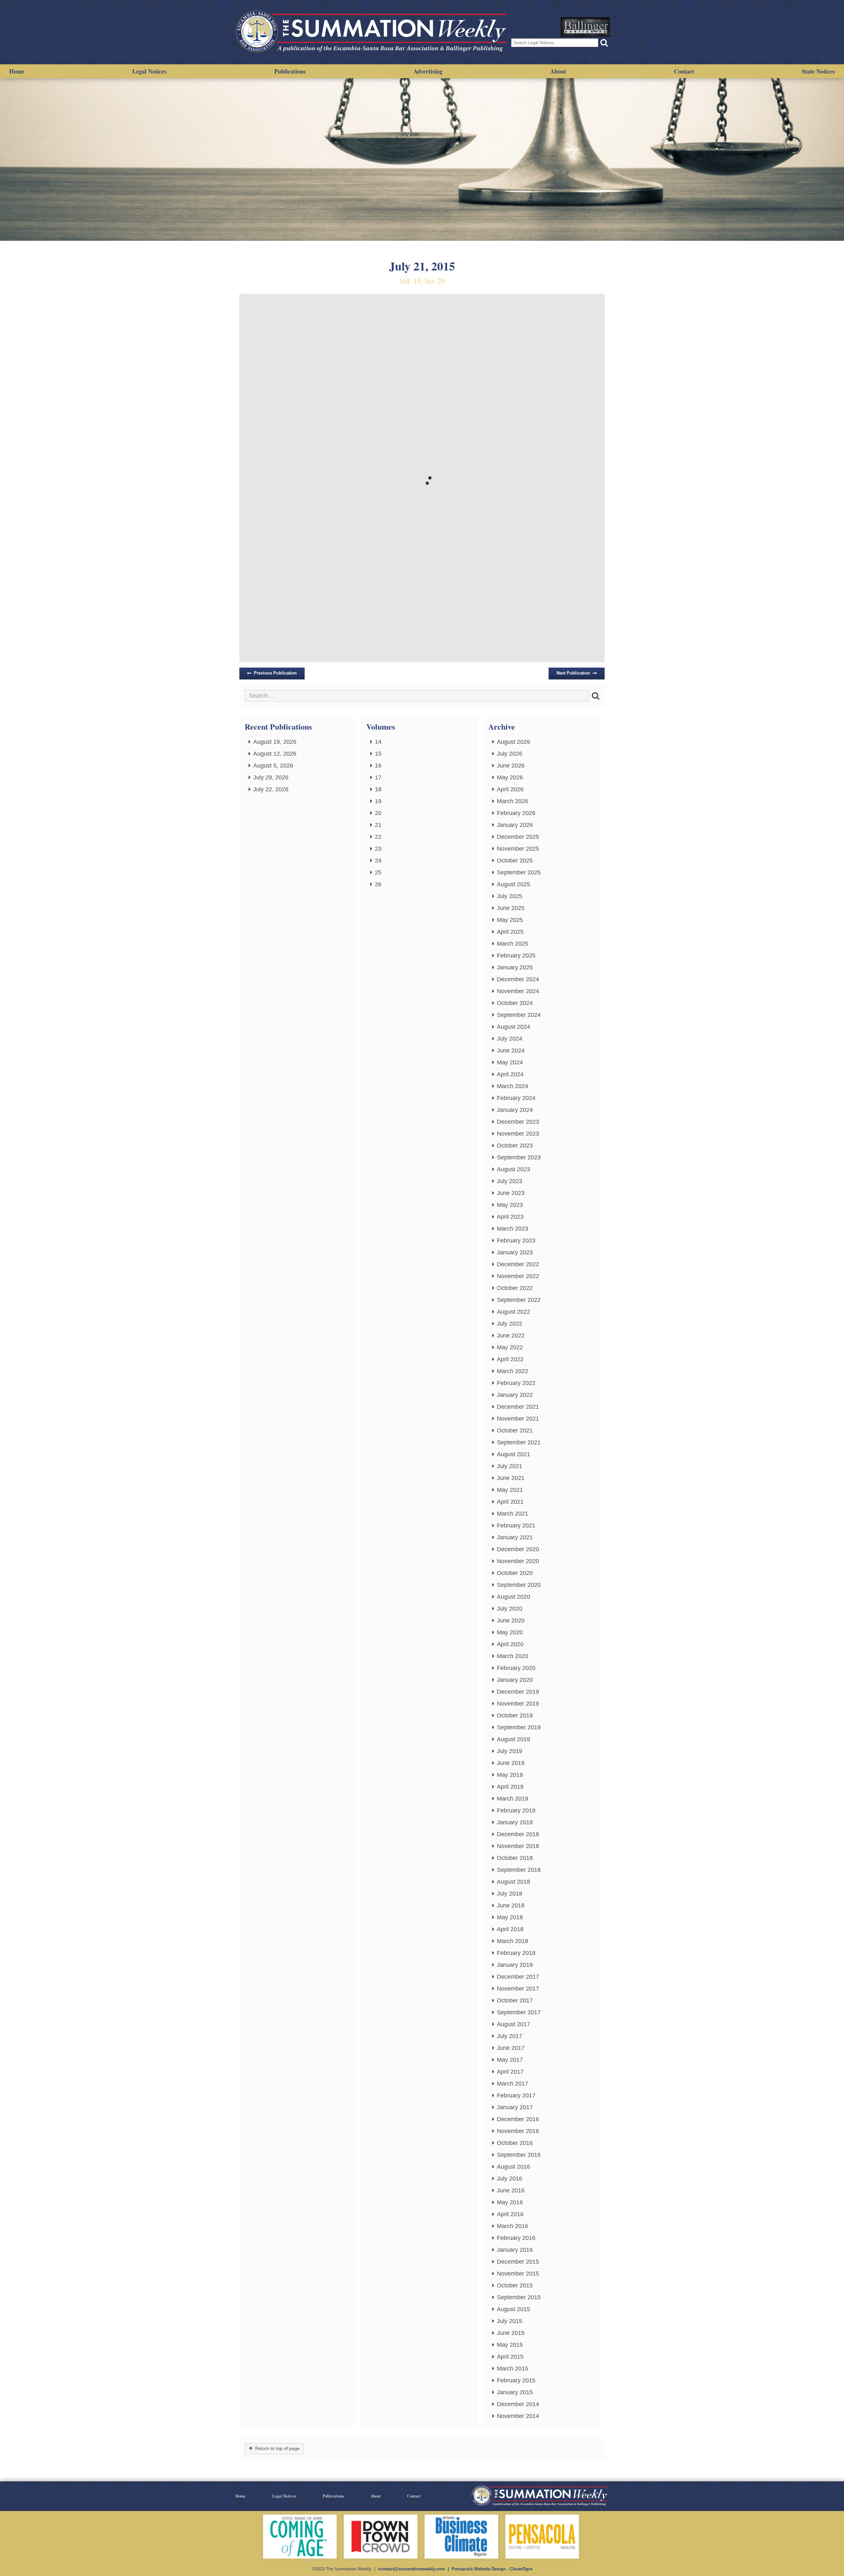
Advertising (428, 71)
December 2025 (518, 837)
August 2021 (513, 1454)
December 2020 (518, 1549)
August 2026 (513, 742)
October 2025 (515, 861)
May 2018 (510, 1917)
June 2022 (511, 1335)
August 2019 (513, 1739)
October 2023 (515, 1146)
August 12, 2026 (275, 754)
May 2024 (510, 1062)
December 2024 (518, 979)
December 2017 (518, 1977)
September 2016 (519, 2155)
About (558, 71)
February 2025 (516, 956)
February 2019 (516, 1810)
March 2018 (512, 1941)
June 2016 (511, 2190)
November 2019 (518, 1704)
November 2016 (518, 2131)
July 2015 (510, 2321)
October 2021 (515, 1430)
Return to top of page (277, 2449)
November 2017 (518, 1989)
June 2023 (511, 1193)
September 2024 (519, 1015)
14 (378, 742)
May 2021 (510, 1490)
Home (17, 71)
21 (378, 825)
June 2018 (511, 1905)
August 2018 (513, 1882)
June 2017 (511, 2048)
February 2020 (516, 1668)
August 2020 (513, 1597)
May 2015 (510, 2345)
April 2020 (510, 1644)
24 (378, 861)
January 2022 (515, 1395)
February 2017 (516, 2095)
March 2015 (512, 2369)
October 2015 (515, 2285)
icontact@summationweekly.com (411, 2569)
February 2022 (516, 1383)
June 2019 (511, 1763)
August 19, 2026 (275, 742)
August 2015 (513, 2309)
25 (378, 872)
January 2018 (515, 1965)
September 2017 (519, 2012)
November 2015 (518, 2274)
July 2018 (510, 1894)
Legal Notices (149, 71)
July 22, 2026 (271, 789)
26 (378, 884)
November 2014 (518, 2416)
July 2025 (510, 896)
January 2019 (515, 1822)
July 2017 (510, 2036)
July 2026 (510, 754)
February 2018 (516, 1953)
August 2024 (513, 1027)
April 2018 (510, 1929)
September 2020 (519, 1585)
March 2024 (512, 1086)
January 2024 (515, 1110)
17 (378, 777)
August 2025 (513, 884)
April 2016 (510, 2214)
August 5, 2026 (273, 766)
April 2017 (510, 2072)
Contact (684, 71)
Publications (290, 71)
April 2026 (510, 789)
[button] (604, 43)
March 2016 (512, 2226)
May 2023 (510, 1205)
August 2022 (513, 1312)
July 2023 (510, 1181)
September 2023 (519, 1157)
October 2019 (515, 1715)
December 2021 (518, 1407)
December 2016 (518, 2119)
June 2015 (511, 2333)
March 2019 (512, 1799)
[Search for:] (417, 696)
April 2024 (510, 1074)
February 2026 (516, 813)
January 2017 (515, 2107)
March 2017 (512, 2084)
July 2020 (510, 1609)
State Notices (818, 71)
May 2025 (510, 920)
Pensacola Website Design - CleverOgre (492, 2569)
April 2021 (510, 1502)
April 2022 (510, 1359)
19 (378, 801)
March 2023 (512, 1229)
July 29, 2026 (271, 777)
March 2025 (512, 944)
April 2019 (510, 1787)
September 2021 (519, 1442)
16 (378, 766)
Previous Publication (275, 673)
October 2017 (515, 2000)
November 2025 (518, 849)
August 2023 (513, 1169)
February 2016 (516, 2238)
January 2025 (515, 967)
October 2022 (515, 1288)
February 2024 (516, 1098)
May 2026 (510, 777)
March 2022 (512, 1371)
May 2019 (510, 1775)
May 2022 (510, 1347)
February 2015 (516, 2380)
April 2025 (510, 932)
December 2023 (518, 1122)
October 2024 (515, 1003)
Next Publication (573, 673)
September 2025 (519, 872)
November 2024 (518, 991)
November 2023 (518, 1134)
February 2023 (516, 1241)
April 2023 (510, 1217)
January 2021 (515, 1537)
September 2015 (519, 2297)
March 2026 (512, 801)
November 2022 (518, 1276)
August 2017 (513, 2024)
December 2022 (518, 1264)
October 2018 (515, 1858)
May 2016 (510, 2202)
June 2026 (511, 766)
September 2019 (519, 1727)
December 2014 (518, 2404)
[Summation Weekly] (373, 32)
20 (378, 813)
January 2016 (515, 2250)
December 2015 (518, 2262)
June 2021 (511, 1478)
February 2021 (516, 1525)
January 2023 (515, 1252)
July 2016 (510, 2179)
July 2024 (510, 1039)
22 (378, 837)
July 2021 (510, 1466)
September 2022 (519, 1300)
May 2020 (510, 1632)
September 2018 (519, 1870)
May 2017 (510, 2060)
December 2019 (518, 1692)
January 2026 (515, 825)
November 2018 (518, 1846)
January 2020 (515, 1680)
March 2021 (512, 1514)
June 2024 (511, 1051)
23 (378, 849)
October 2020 (515, 1573)
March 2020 (512, 1656)
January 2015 (515, 2392)
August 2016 (513, 2167)
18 (378, 789)
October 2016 (515, 2143)
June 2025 (511, 908)
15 (378, 754)
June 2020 (511, 1620)
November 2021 (518, 1419)
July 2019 (510, 1751)
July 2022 (510, 1324)
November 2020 (518, 1561)
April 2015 (510, 2357)
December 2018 (518, 1834)
